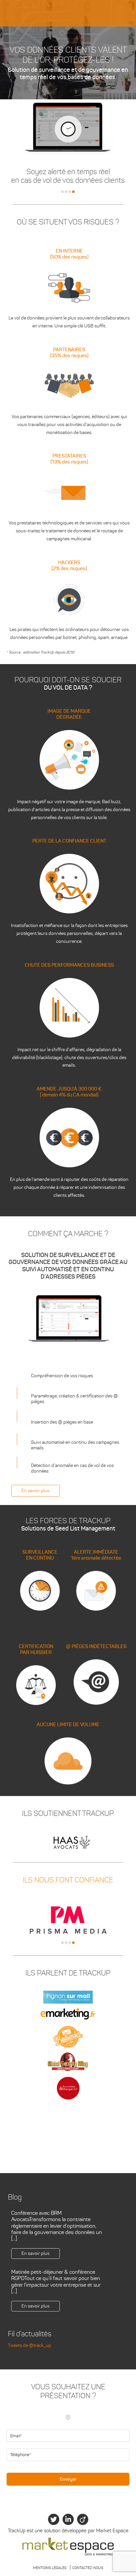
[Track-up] (68, 12)
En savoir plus (35, 1491)
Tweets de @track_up (30, 2345)
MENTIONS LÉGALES (50, 2568)
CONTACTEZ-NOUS (88, 2568)
